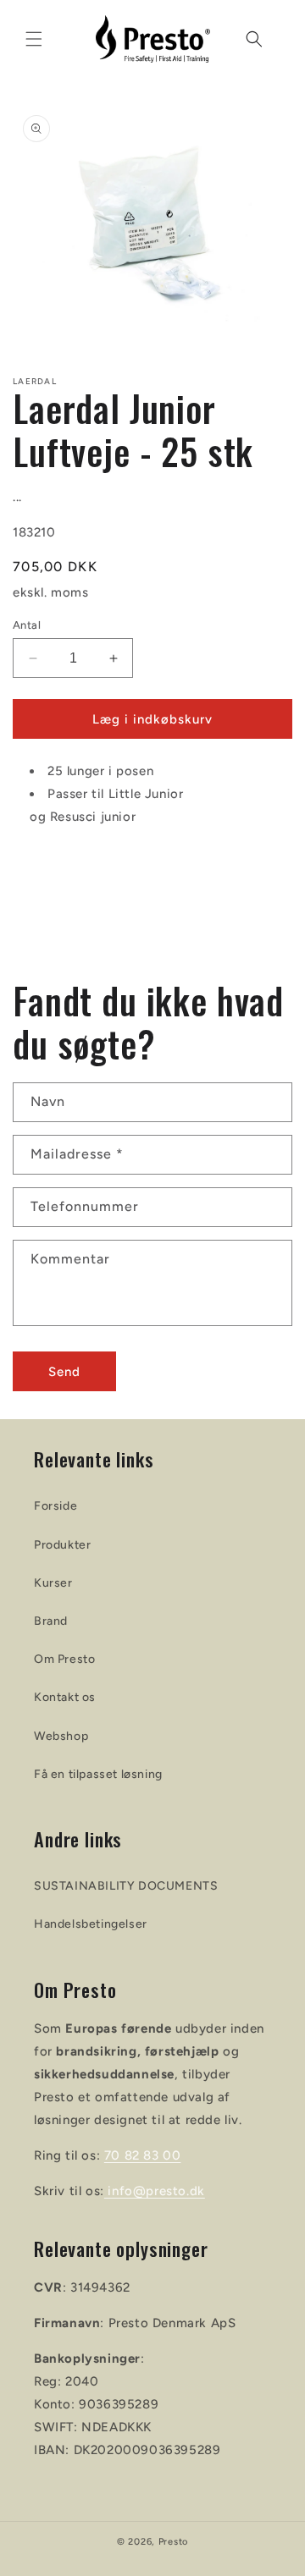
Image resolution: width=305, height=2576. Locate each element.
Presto (173, 2542)
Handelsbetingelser (91, 1924)
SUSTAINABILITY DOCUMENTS (126, 1886)
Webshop (61, 1736)
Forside (55, 1506)
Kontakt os (65, 1697)
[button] (34, 39)
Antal (27, 625)
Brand (51, 1621)
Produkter (62, 1545)
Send (64, 1372)
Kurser (53, 1583)
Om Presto (64, 1659)
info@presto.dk (155, 2191)
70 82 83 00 (143, 2155)
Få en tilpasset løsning (98, 1774)
